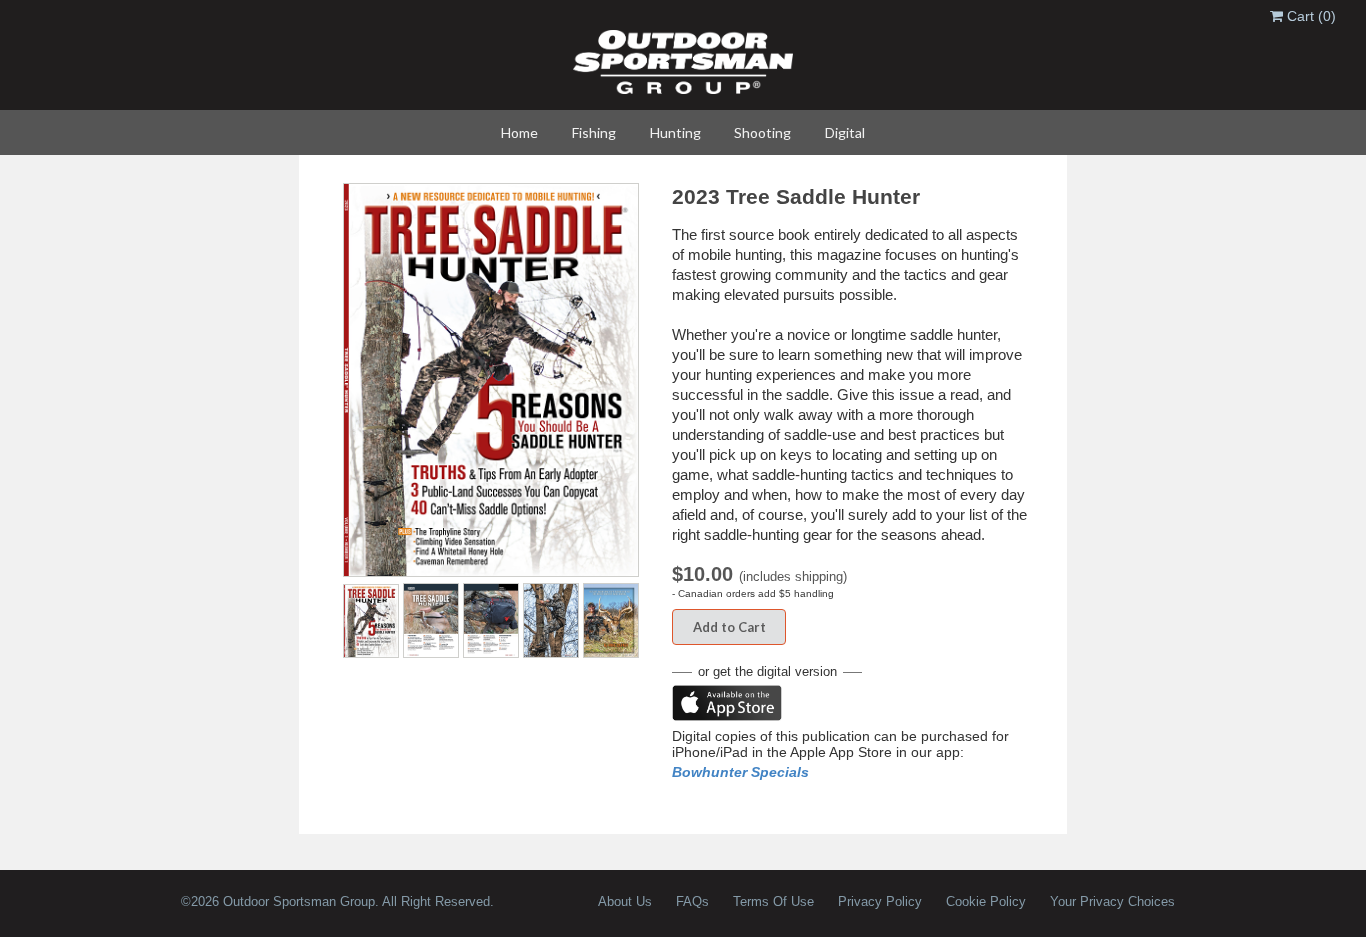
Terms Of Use (773, 901)
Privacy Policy (880, 901)
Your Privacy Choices (1112, 901)
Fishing (594, 132)
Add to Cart (729, 627)
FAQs (692, 901)
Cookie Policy (986, 901)
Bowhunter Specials (740, 772)
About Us (625, 901)
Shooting (762, 132)
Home (519, 132)
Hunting (675, 132)
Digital (845, 132)
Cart (1309, 16)
